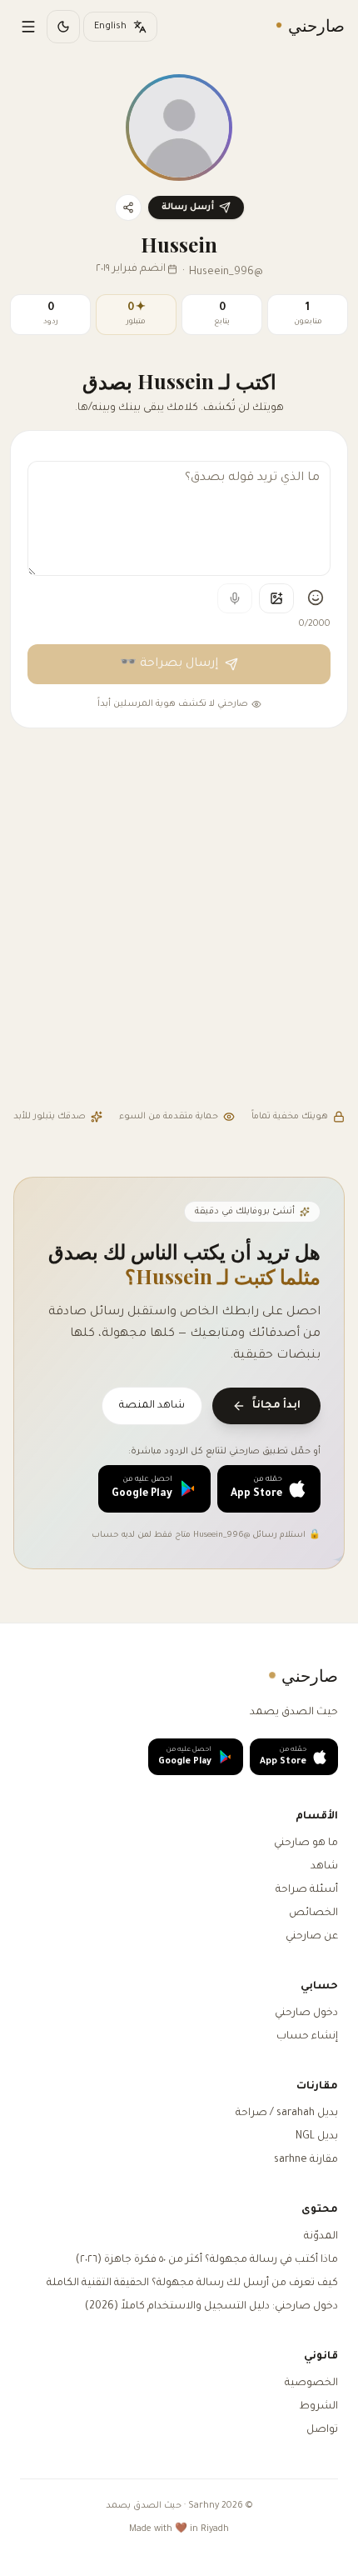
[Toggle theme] (63, 27)
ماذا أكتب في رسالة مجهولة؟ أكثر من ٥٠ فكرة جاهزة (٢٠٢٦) (207, 2260)
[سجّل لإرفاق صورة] (276, 598)
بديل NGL (317, 2137)
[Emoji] (316, 598)
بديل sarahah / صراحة (287, 2113)
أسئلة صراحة (307, 1890)
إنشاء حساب (307, 2037)
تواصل (322, 2430)
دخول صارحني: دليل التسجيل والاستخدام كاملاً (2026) (211, 2307)
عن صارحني (312, 1937)
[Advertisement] (179, 921)
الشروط (318, 2407)
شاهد (324, 1867)
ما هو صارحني (306, 1843)
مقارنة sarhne (306, 2160)
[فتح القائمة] (28, 27)
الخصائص (313, 1913)
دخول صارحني (306, 2013)
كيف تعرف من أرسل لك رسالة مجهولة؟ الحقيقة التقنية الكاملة (192, 2283)
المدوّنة (321, 2237)
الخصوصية (311, 2383)
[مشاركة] (128, 208)
